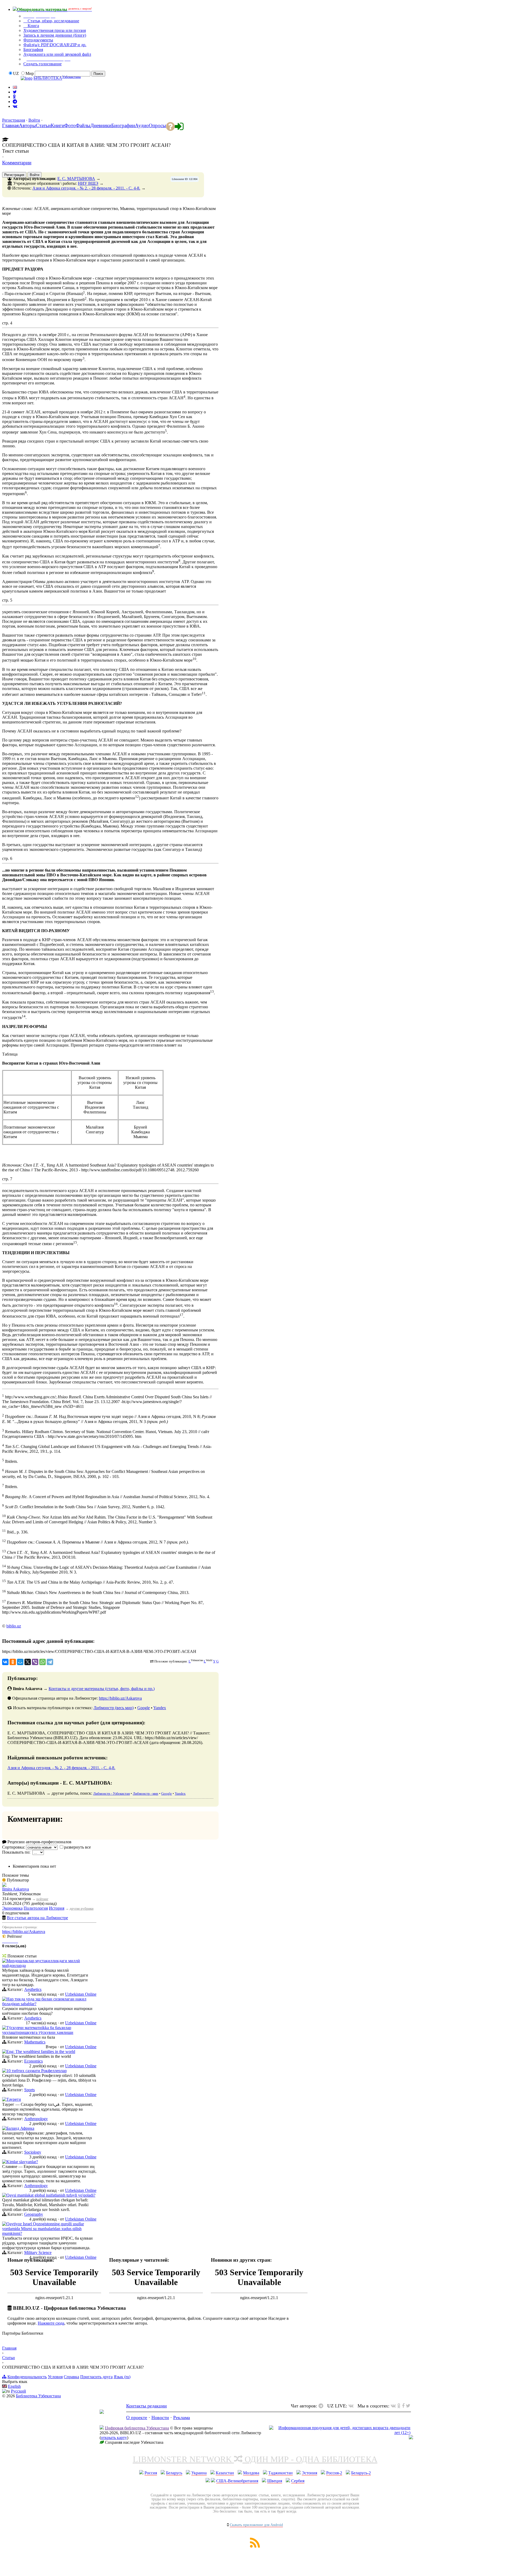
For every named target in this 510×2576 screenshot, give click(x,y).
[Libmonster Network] (340, 2433)
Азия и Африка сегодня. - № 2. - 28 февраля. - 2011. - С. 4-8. (86, 188)
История (57, 1908)
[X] (28, 1662)
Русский (18, 2391)
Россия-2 (334, 2473)
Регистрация (14, 120)
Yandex (160, 1708)
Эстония (309, 2473)
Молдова (251, 2473)
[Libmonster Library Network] (411, 2438)
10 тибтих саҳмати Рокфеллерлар (37, 2071)
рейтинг (42, 1899)
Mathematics (35, 2042)
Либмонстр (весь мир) (114, 1708)
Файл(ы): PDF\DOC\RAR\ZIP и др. (55, 45)
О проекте (137, 2418)
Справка (71, 2377)
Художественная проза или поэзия (55, 30)
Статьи (8, 2358)
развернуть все (77, 1847)
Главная (9, 2348)
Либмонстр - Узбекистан (112, 1793)
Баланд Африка (20, 2128)
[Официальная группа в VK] (15, 106)
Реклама (182, 2418)
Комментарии (17, 163)
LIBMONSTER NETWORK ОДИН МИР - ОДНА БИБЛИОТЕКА (255, 2459)
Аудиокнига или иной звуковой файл (57, 54)
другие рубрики (82, 1908)
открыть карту (114, 2438)
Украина (199, 2473)
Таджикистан (280, 2473)
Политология (36, 1908)
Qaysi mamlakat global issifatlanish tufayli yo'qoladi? (51, 2195)
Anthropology (36, 2119)
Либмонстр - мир (146, 1793)
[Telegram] (50, 1662)
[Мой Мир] (20, 1662)
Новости (160, 2418)
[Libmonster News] (408, 2406)
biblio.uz (14, 1626)
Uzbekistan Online (81, 1994)
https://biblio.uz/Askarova (120, 1698)
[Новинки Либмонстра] (399, 2406)
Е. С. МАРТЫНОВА (76, 179)
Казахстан (225, 2473)
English (14, 2386)
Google (144, 1708)
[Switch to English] (15, 87)
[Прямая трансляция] (352, 2406)
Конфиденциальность (27, 2377)
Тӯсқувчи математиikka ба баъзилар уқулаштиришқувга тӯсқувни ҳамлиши (38, 2030)
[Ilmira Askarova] (4, 1885)
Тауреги (14, 2099)
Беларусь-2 (361, 2473)
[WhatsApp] (42, 1662)
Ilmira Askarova (16, 1889)
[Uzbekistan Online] (4, 1961)
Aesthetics (33, 1989)
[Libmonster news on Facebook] (403, 2406)
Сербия (298, 2481)
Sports (29, 2090)
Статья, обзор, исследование (53, 21)
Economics (33, 2061)
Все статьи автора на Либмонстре (37, 1918)
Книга (33, 26)
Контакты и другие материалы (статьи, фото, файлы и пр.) (102, 1689)
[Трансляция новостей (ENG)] (15, 92)
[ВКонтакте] (5, 1662)
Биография (33, 50)
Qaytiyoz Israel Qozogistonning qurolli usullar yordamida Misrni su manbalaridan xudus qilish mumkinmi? (43, 2229)
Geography (34, 2214)
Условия (55, 2377)
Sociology (33, 2152)
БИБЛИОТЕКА (48, 78)
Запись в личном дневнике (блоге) (55, 35)
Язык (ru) (122, 2377)
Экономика (12, 1908)
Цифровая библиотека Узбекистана (137, 2428)
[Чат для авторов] (322, 2406)
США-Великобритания (237, 2481)
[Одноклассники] (13, 1662)
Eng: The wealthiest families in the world (41, 2052)
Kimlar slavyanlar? (22, 2162)
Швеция (275, 2481)
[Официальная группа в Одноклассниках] (14, 97)
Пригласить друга (96, 2377)
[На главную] (102, 2412)
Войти (34, 120)
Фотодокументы (38, 40)
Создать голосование (42, 64)
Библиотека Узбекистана (38, 2396)
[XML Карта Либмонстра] (255, 2546)
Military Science (38, 2253)
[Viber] (35, 1662)
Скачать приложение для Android (256, 2525)
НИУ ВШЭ (88, 183)
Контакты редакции (146, 2406)
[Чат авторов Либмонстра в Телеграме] (15, 102)
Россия (151, 2473)
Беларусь (174, 2473)
